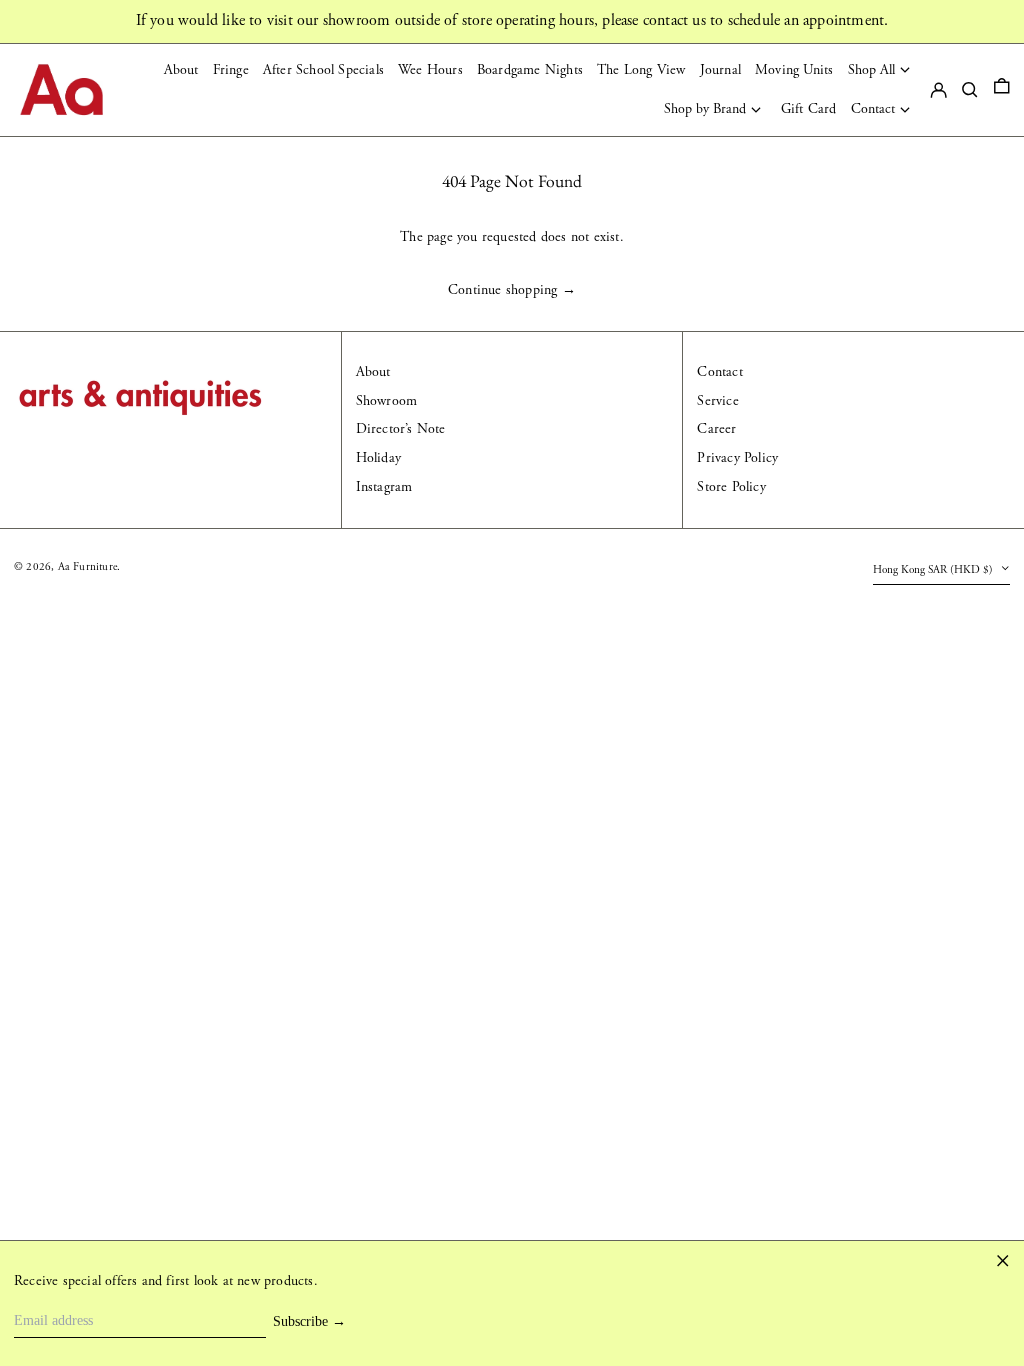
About (373, 372)
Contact (719, 372)
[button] (1002, 90)
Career (716, 429)
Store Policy (731, 487)
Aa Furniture (87, 567)
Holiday (378, 458)
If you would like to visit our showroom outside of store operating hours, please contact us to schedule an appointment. (512, 20)
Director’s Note (401, 429)
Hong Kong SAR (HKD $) (934, 570)
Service (717, 401)
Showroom (387, 401)
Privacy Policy (737, 458)
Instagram (384, 487)
